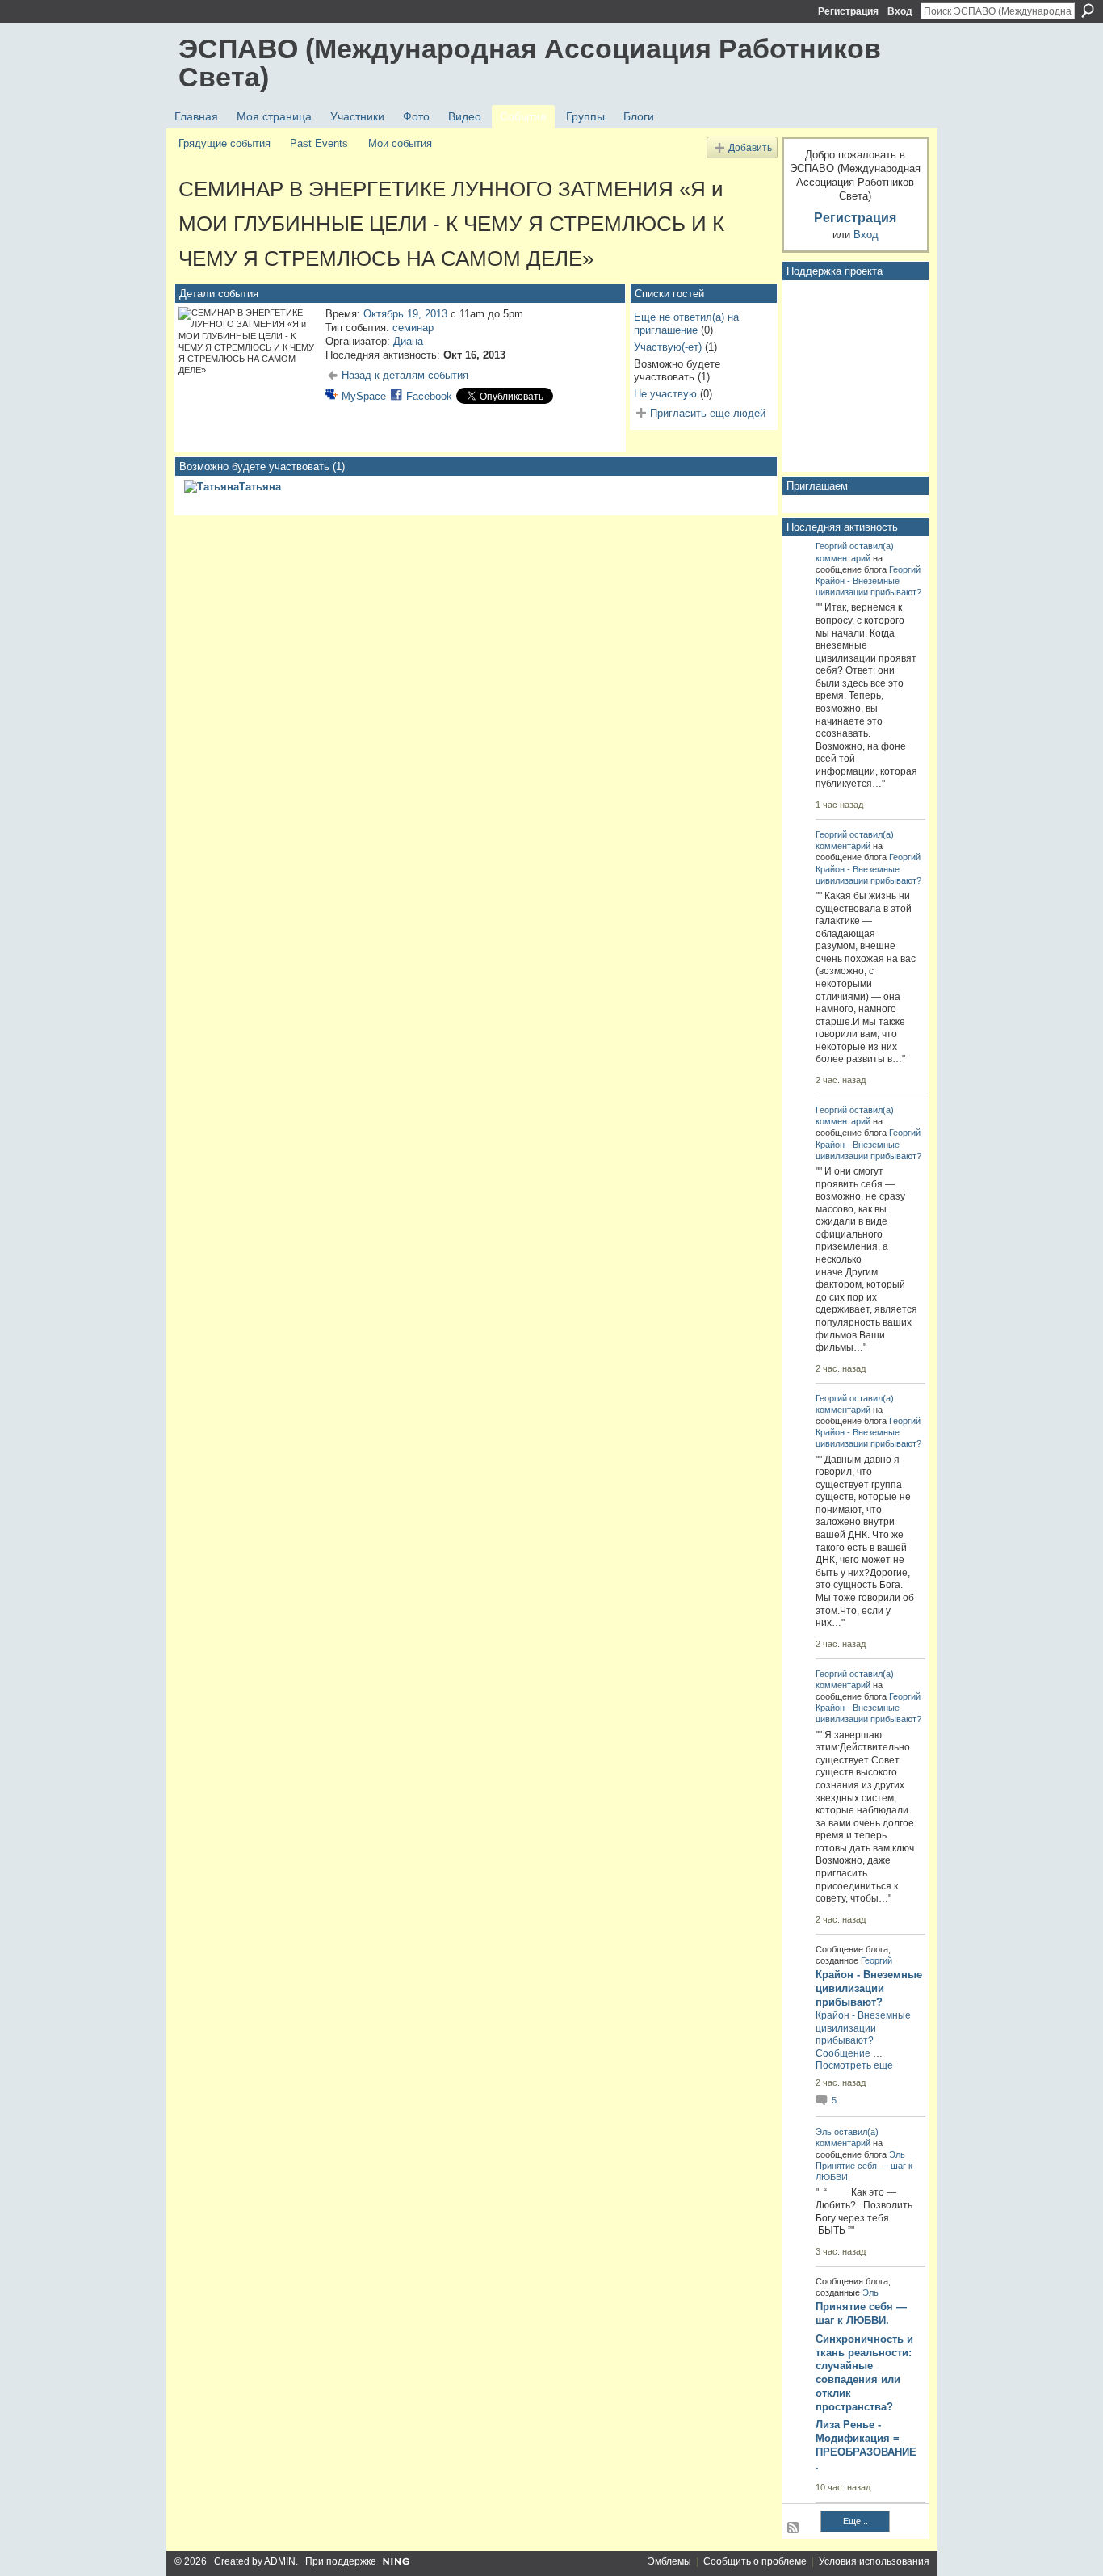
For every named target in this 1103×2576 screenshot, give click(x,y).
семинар (413, 328)
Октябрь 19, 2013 (405, 314)
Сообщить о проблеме (755, 2561)
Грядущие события (224, 143)
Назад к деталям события (405, 375)
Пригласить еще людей (708, 413)
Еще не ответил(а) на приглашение (686, 324)
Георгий (831, 546)
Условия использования (874, 2561)
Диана (408, 341)
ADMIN (280, 2561)
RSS (794, 2528)
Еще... (856, 2521)
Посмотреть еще (854, 2065)
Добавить (750, 147)
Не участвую (665, 394)
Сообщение (843, 2053)
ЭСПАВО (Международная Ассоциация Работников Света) (530, 63)
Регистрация (848, 11)
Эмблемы (669, 2561)
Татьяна (260, 487)
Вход (900, 11)
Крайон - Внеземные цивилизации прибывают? (869, 1988)
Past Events (319, 143)
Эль (824, 2132)
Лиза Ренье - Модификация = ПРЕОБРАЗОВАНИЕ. (866, 2445)
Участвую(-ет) (668, 347)
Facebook (429, 396)
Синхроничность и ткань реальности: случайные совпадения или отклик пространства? (864, 2373)
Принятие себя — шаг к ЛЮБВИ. (861, 2313)
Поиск (1088, 11)
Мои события (400, 143)
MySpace (364, 396)
